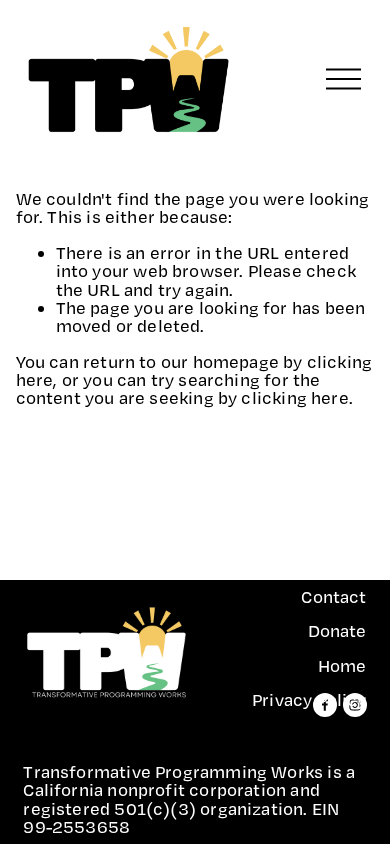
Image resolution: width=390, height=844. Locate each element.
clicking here (294, 397)
